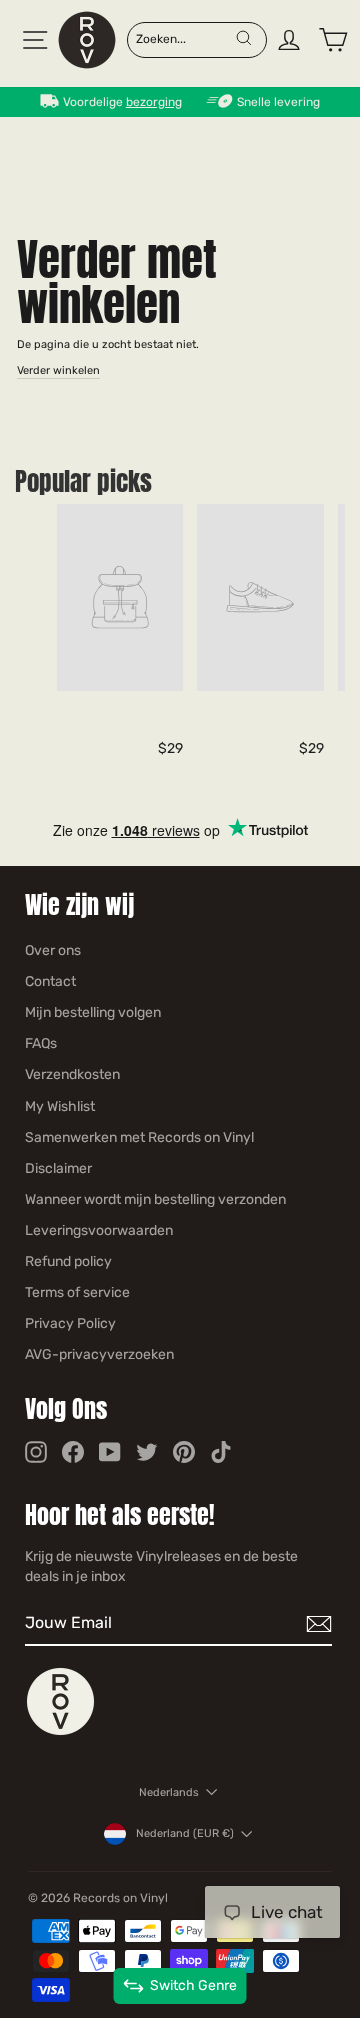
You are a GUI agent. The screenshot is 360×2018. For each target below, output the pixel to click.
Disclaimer (58, 1168)
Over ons (53, 950)
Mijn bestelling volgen (93, 1012)
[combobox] (185, 38)
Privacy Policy (70, 1323)
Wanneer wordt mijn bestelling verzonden (155, 1199)
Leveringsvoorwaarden (99, 1230)
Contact (50, 981)
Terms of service (77, 1292)
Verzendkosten (72, 1074)
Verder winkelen (58, 370)
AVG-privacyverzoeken (99, 1354)
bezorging (154, 102)
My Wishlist (60, 1106)
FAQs (41, 1043)
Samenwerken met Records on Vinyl (139, 1137)
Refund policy (68, 1261)
